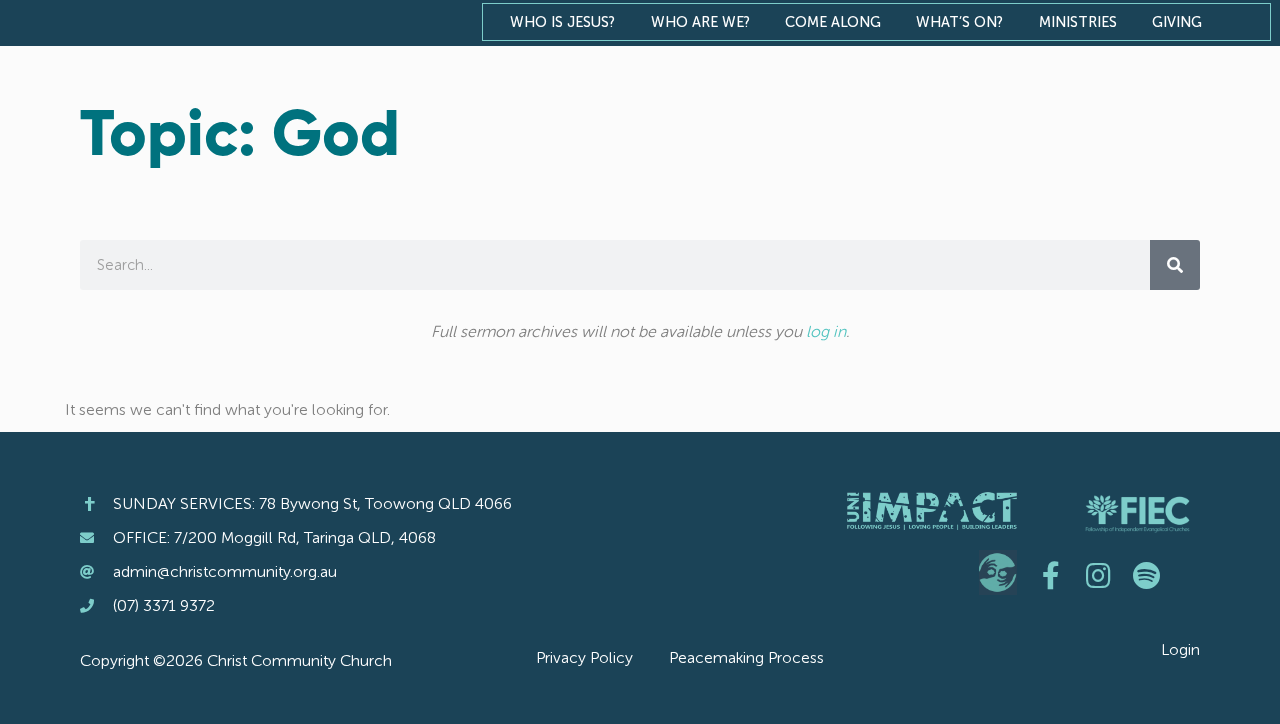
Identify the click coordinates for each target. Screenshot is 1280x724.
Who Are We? (700, 22)
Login (1180, 649)
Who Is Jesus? (562, 22)
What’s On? (959, 22)
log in (826, 331)
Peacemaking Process (746, 657)
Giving (1177, 22)
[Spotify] (1147, 576)
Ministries (1078, 22)
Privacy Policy (584, 657)
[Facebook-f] (1051, 576)
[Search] (1175, 265)
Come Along (833, 22)
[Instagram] (1099, 576)
